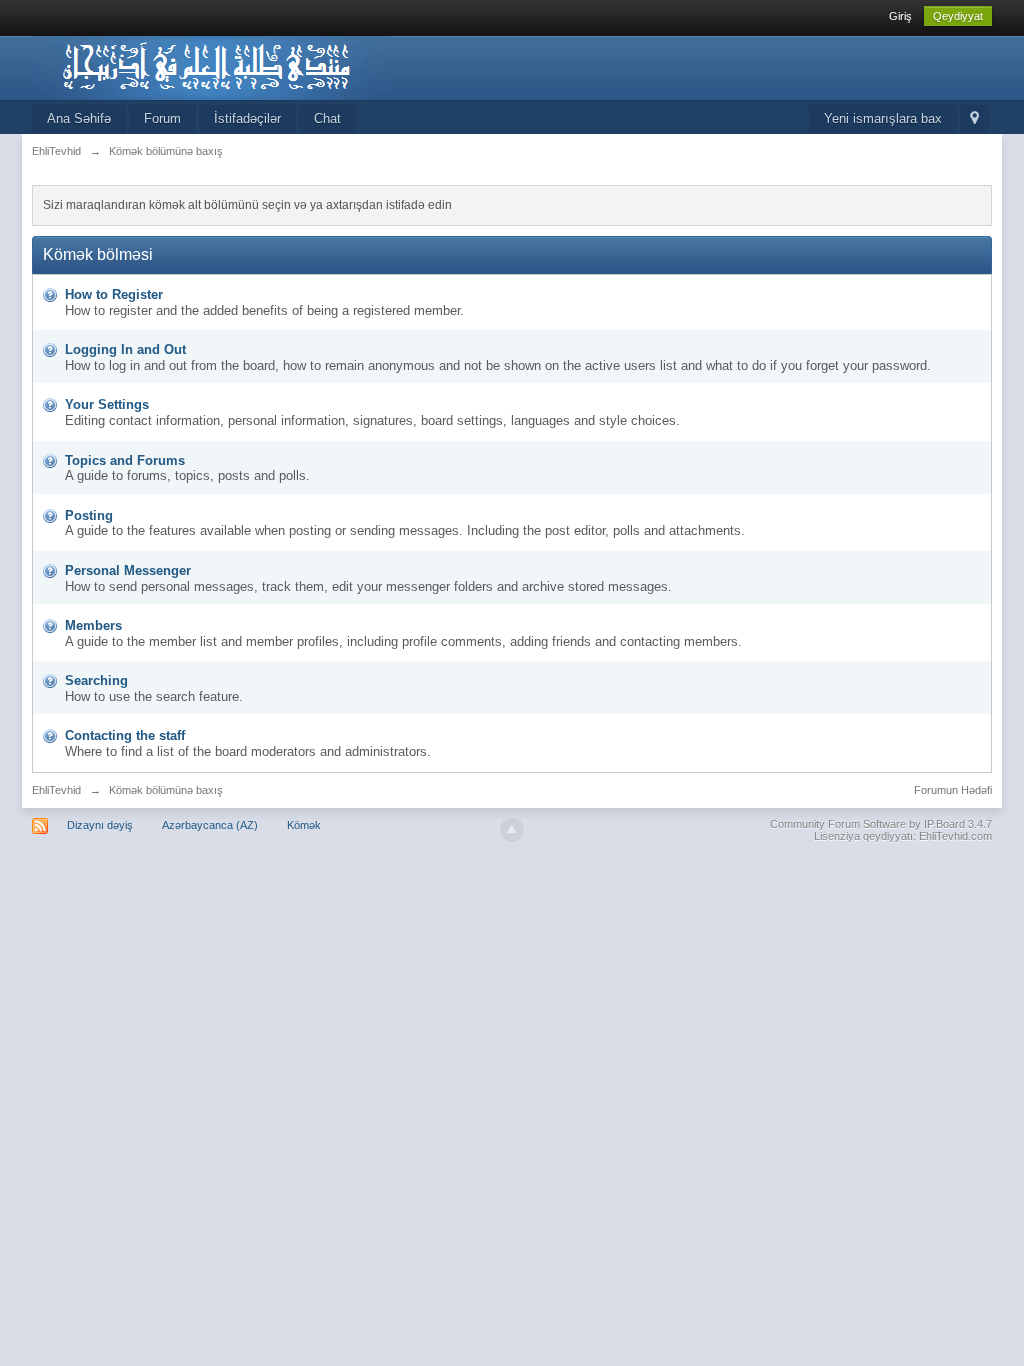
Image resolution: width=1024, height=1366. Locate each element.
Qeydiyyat (958, 16)
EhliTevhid (56, 790)
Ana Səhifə (79, 118)
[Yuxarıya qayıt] (512, 830)
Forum (162, 118)
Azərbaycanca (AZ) (210, 825)
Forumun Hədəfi (953, 790)
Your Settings (107, 404)
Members (93, 625)
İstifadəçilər (247, 118)
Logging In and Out (125, 349)
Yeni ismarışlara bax (883, 118)
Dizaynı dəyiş (100, 825)
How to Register (114, 294)
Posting (89, 515)
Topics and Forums (125, 460)
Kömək (304, 825)
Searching (96, 680)
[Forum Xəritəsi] (974, 119)
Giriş (900, 16)
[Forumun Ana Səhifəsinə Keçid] (211, 66)
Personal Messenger (128, 570)
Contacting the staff (125, 735)
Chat (327, 118)
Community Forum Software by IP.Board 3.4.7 (881, 824)
